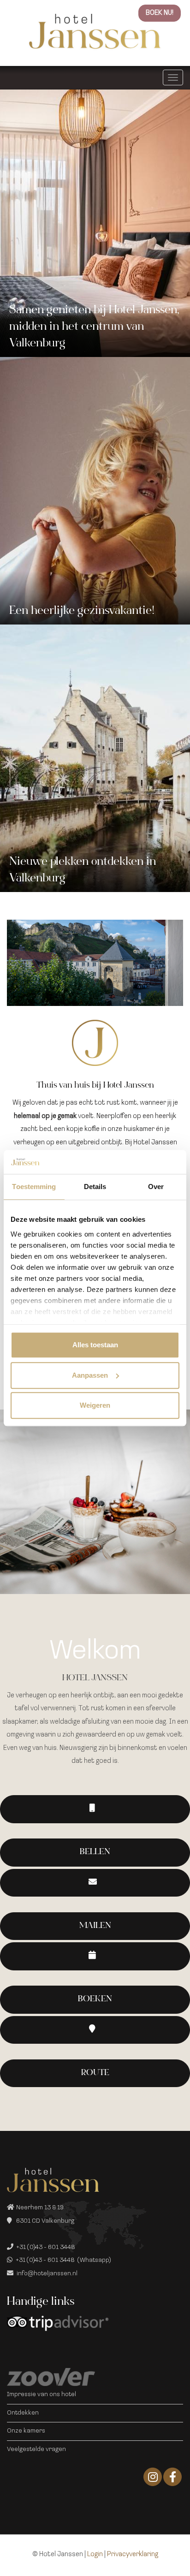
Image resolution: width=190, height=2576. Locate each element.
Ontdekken (23, 2413)
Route (95, 2073)
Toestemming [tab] (34, 1187)
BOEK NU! (160, 13)
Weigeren (95, 1405)
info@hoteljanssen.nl (47, 2274)
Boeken (95, 1999)
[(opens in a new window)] (95, 1956)
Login (95, 2555)
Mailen (95, 1926)
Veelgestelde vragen (36, 2449)
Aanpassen (90, 1375)
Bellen (95, 1852)
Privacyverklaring (133, 2555)
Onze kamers (26, 2431)
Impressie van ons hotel (42, 2395)
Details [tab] (95, 1187)
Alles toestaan (95, 1345)
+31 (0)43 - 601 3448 (46, 2247)
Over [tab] (156, 1187)
